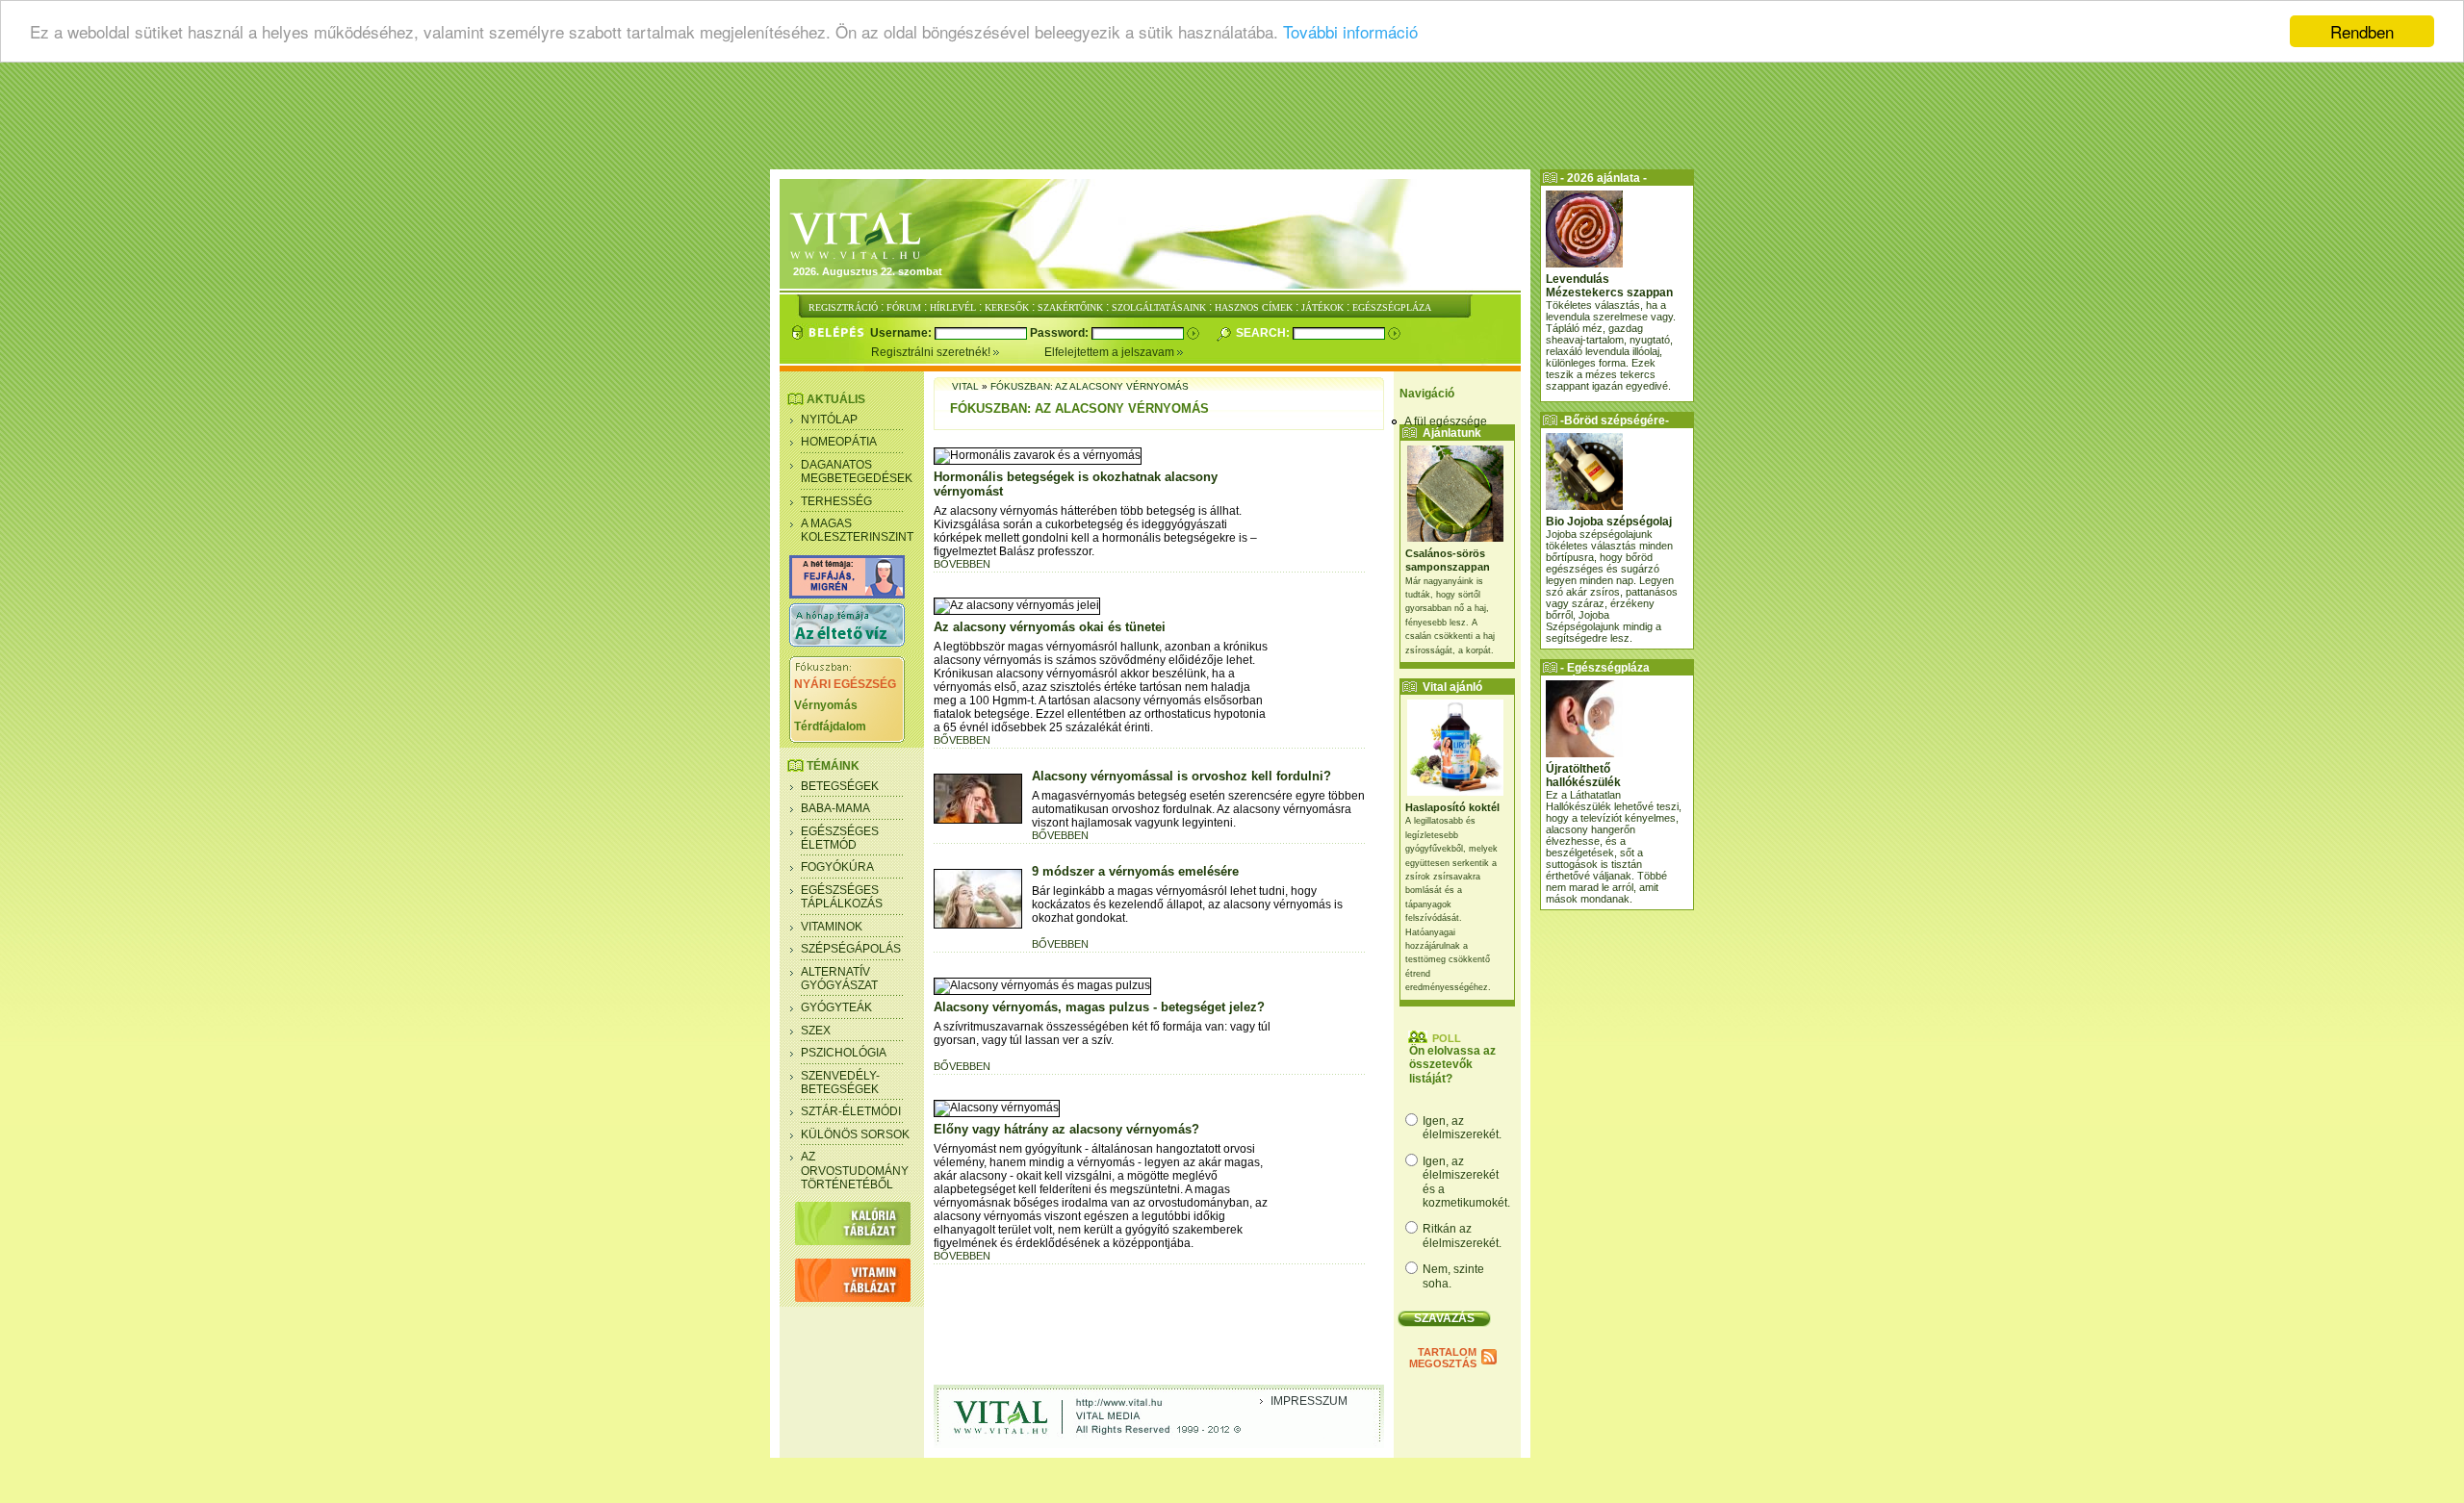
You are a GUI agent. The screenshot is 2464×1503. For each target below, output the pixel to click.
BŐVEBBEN (962, 564)
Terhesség (836, 501)
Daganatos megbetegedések (857, 471)
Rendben (2362, 31)
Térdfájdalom (830, 726)
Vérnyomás (826, 705)
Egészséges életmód (840, 838)
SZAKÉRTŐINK (1070, 307)
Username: (902, 333)
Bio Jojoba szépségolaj (1609, 522)
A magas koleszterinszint (857, 530)
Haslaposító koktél (1452, 807)
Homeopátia (839, 442)
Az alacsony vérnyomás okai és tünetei (1050, 627)
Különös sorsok (855, 1134)
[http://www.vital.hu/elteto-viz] (847, 643)
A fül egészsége (1446, 421)
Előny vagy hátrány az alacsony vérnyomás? (1066, 1129)
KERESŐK (1007, 307)
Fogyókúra (837, 867)
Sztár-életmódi (851, 1111)
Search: (1264, 333)
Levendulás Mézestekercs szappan (1609, 286)
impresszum (1309, 1401)
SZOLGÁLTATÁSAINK (1159, 307)
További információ (1350, 32)
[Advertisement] (1232, 120)
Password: (1061, 333)
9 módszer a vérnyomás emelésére (1135, 871)
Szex (816, 1031)
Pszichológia (844, 1053)
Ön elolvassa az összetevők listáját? (1452, 1065)
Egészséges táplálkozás (842, 897)
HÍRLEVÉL (953, 307)
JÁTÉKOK (1322, 307)
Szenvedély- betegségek (840, 1083)
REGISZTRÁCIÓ (843, 307)
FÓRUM (904, 307)
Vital (965, 386)
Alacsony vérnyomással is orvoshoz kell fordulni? (1181, 776)
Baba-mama (835, 808)
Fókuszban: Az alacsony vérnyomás (1090, 386)
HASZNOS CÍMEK (1254, 307)
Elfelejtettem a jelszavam (1111, 352)
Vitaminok (832, 927)
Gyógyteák (836, 1007)
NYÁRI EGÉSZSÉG (845, 684)
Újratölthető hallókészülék (1583, 776)
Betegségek (840, 786)
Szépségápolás (851, 949)
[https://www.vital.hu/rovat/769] (847, 595)
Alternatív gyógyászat (839, 979)
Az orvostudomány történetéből (855, 1171)
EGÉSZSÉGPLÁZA (1392, 307)
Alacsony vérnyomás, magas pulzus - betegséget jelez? (1099, 1007)
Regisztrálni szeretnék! (932, 352)
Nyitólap (829, 420)
